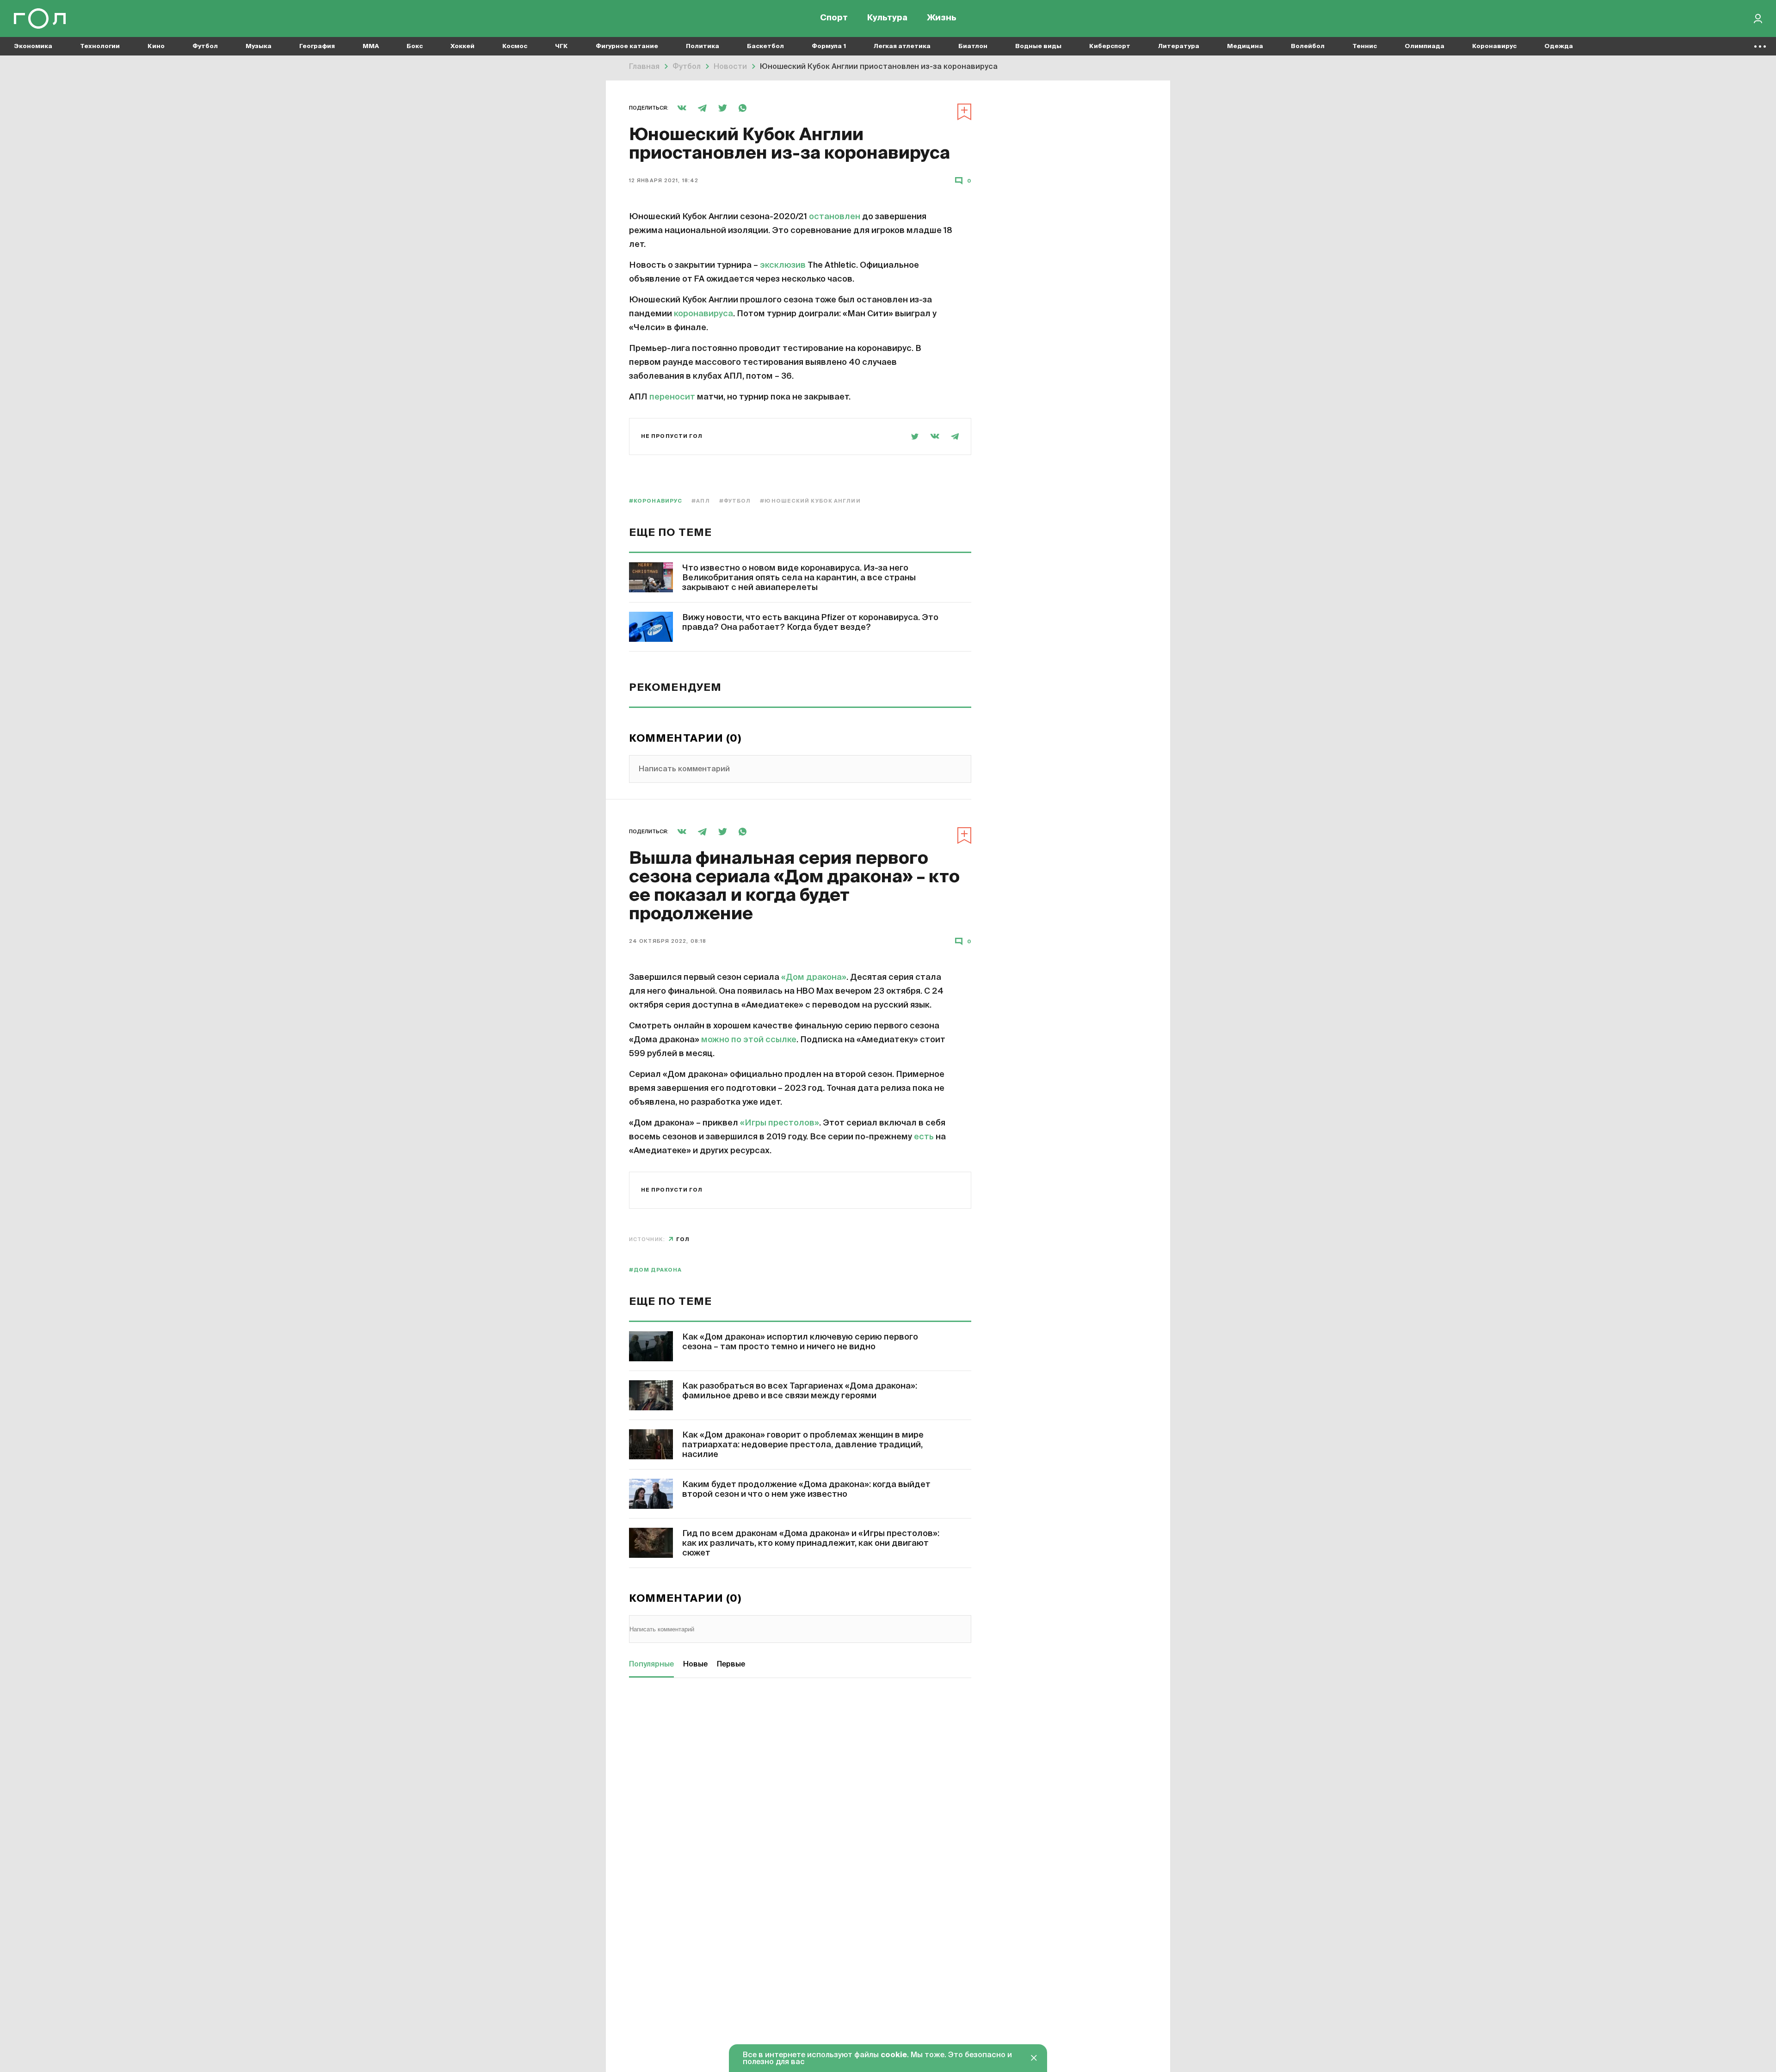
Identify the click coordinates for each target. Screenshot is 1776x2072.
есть (924, 1137)
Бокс (415, 46)
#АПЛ (700, 501)
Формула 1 (829, 46)
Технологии (100, 46)
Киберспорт (1110, 46)
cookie (894, 2055)
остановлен (835, 217)
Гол (683, 1239)
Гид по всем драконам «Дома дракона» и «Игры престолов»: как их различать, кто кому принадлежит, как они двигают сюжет (811, 1543)
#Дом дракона (655, 1270)
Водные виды (1038, 46)
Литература (1179, 46)
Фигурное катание (627, 46)
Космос (515, 46)
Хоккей (462, 46)
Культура (887, 18)
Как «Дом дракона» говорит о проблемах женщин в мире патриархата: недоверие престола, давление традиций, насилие (803, 1445)
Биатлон (973, 46)
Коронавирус (1494, 46)
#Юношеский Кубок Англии (810, 501)
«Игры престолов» (780, 1123)
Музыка (259, 46)
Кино (156, 46)
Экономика (33, 46)
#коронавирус (656, 501)
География (317, 46)
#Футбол (735, 501)
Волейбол (1308, 46)
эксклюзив (784, 265)
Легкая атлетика (902, 46)
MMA (371, 46)
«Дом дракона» (814, 978)
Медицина (1245, 46)
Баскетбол (765, 46)
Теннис (1365, 46)
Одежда (1559, 46)
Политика (703, 46)
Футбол (205, 46)
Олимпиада (1424, 46)
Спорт (834, 18)
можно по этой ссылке (749, 1040)
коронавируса (703, 314)
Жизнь (942, 18)
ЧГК (561, 46)
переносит (672, 397)
